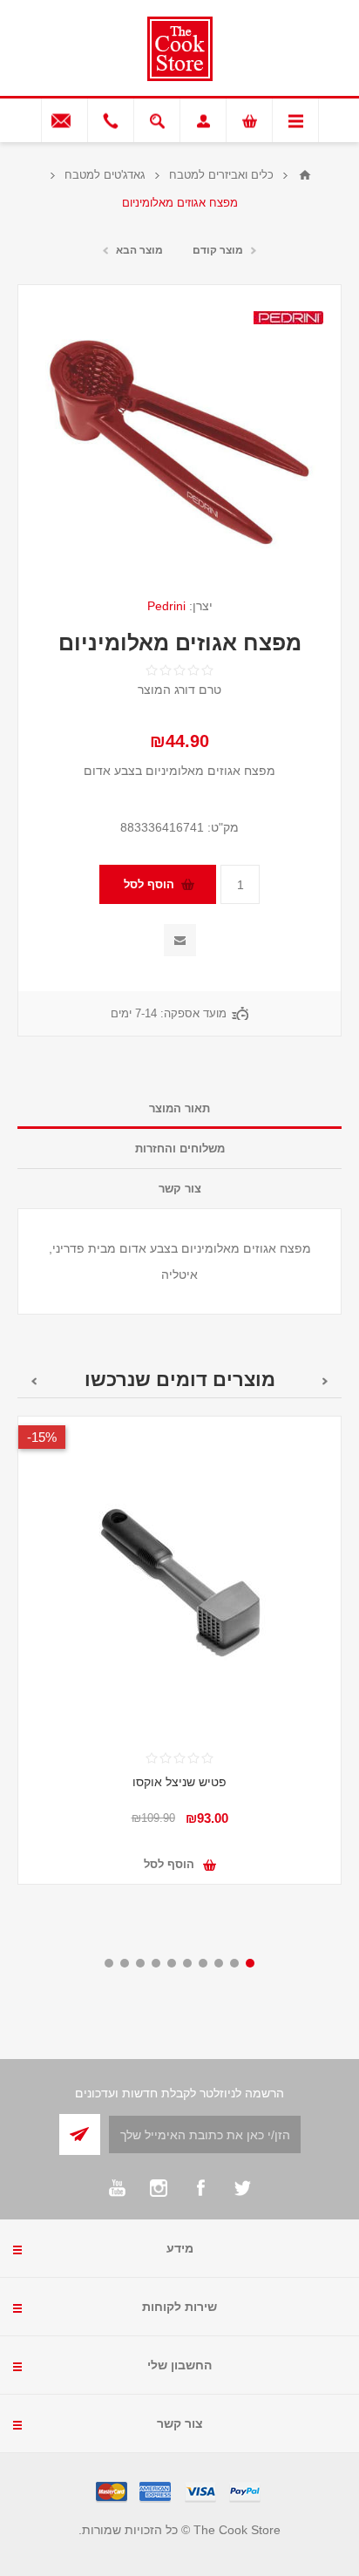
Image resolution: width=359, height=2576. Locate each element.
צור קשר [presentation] (180, 1189)
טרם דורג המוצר (179, 690)
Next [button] (34, 1381)
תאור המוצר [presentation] (179, 1108)
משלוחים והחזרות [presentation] (180, 1149)
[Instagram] (159, 2188)
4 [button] (203, 1963)
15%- (42, 1437)
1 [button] (250, 1963)
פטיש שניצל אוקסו (179, 1782)
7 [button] (156, 1963)
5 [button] (187, 1963)
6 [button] (172, 1963)
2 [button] (234, 1963)
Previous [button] (325, 1381)
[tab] (179, 1109)
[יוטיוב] (117, 2188)
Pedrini (166, 606)
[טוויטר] (242, 2188)
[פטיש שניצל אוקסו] (179, 1578)
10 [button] (109, 1963)
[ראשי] (305, 175)
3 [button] (219, 1963)
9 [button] (125, 1963)
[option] (179, 1663)
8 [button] (140, 1963)
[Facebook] (200, 2188)
